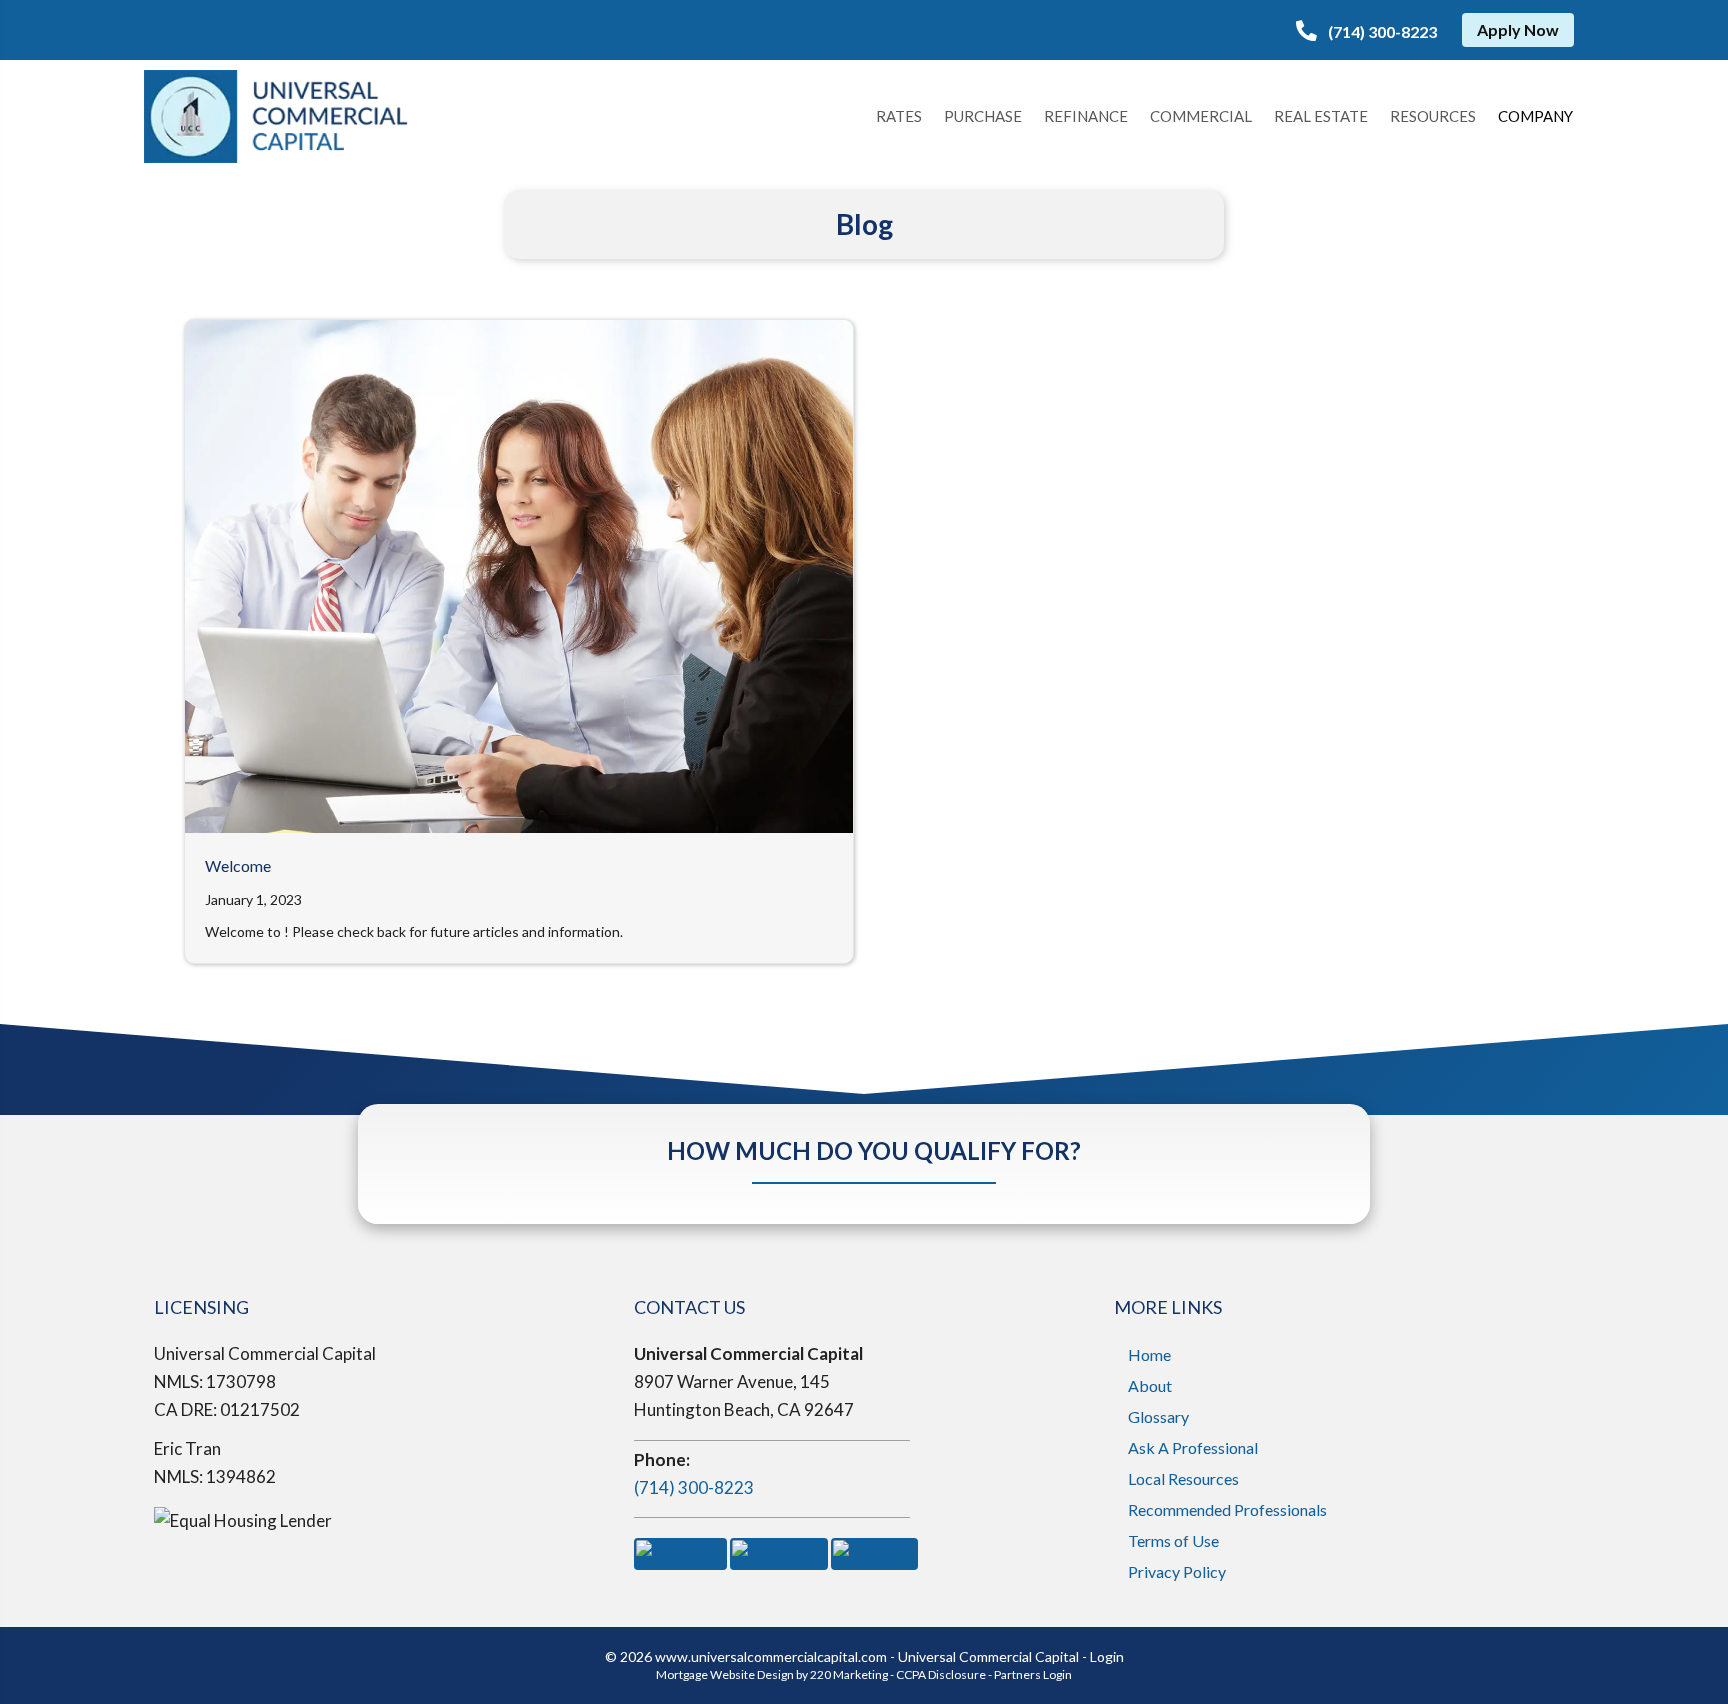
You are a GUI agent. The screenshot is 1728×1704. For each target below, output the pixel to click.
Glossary (1158, 1416)
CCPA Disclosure (941, 1674)
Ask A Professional (1193, 1447)
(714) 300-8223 (694, 1487)
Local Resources (1183, 1478)
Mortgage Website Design (725, 1674)
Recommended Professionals (1227, 1509)
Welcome (238, 865)
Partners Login (1033, 1674)
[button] (1366, 31)
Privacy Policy (1177, 1571)
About (1150, 1385)
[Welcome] (519, 574)
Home (1149, 1354)
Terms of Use (1173, 1540)
